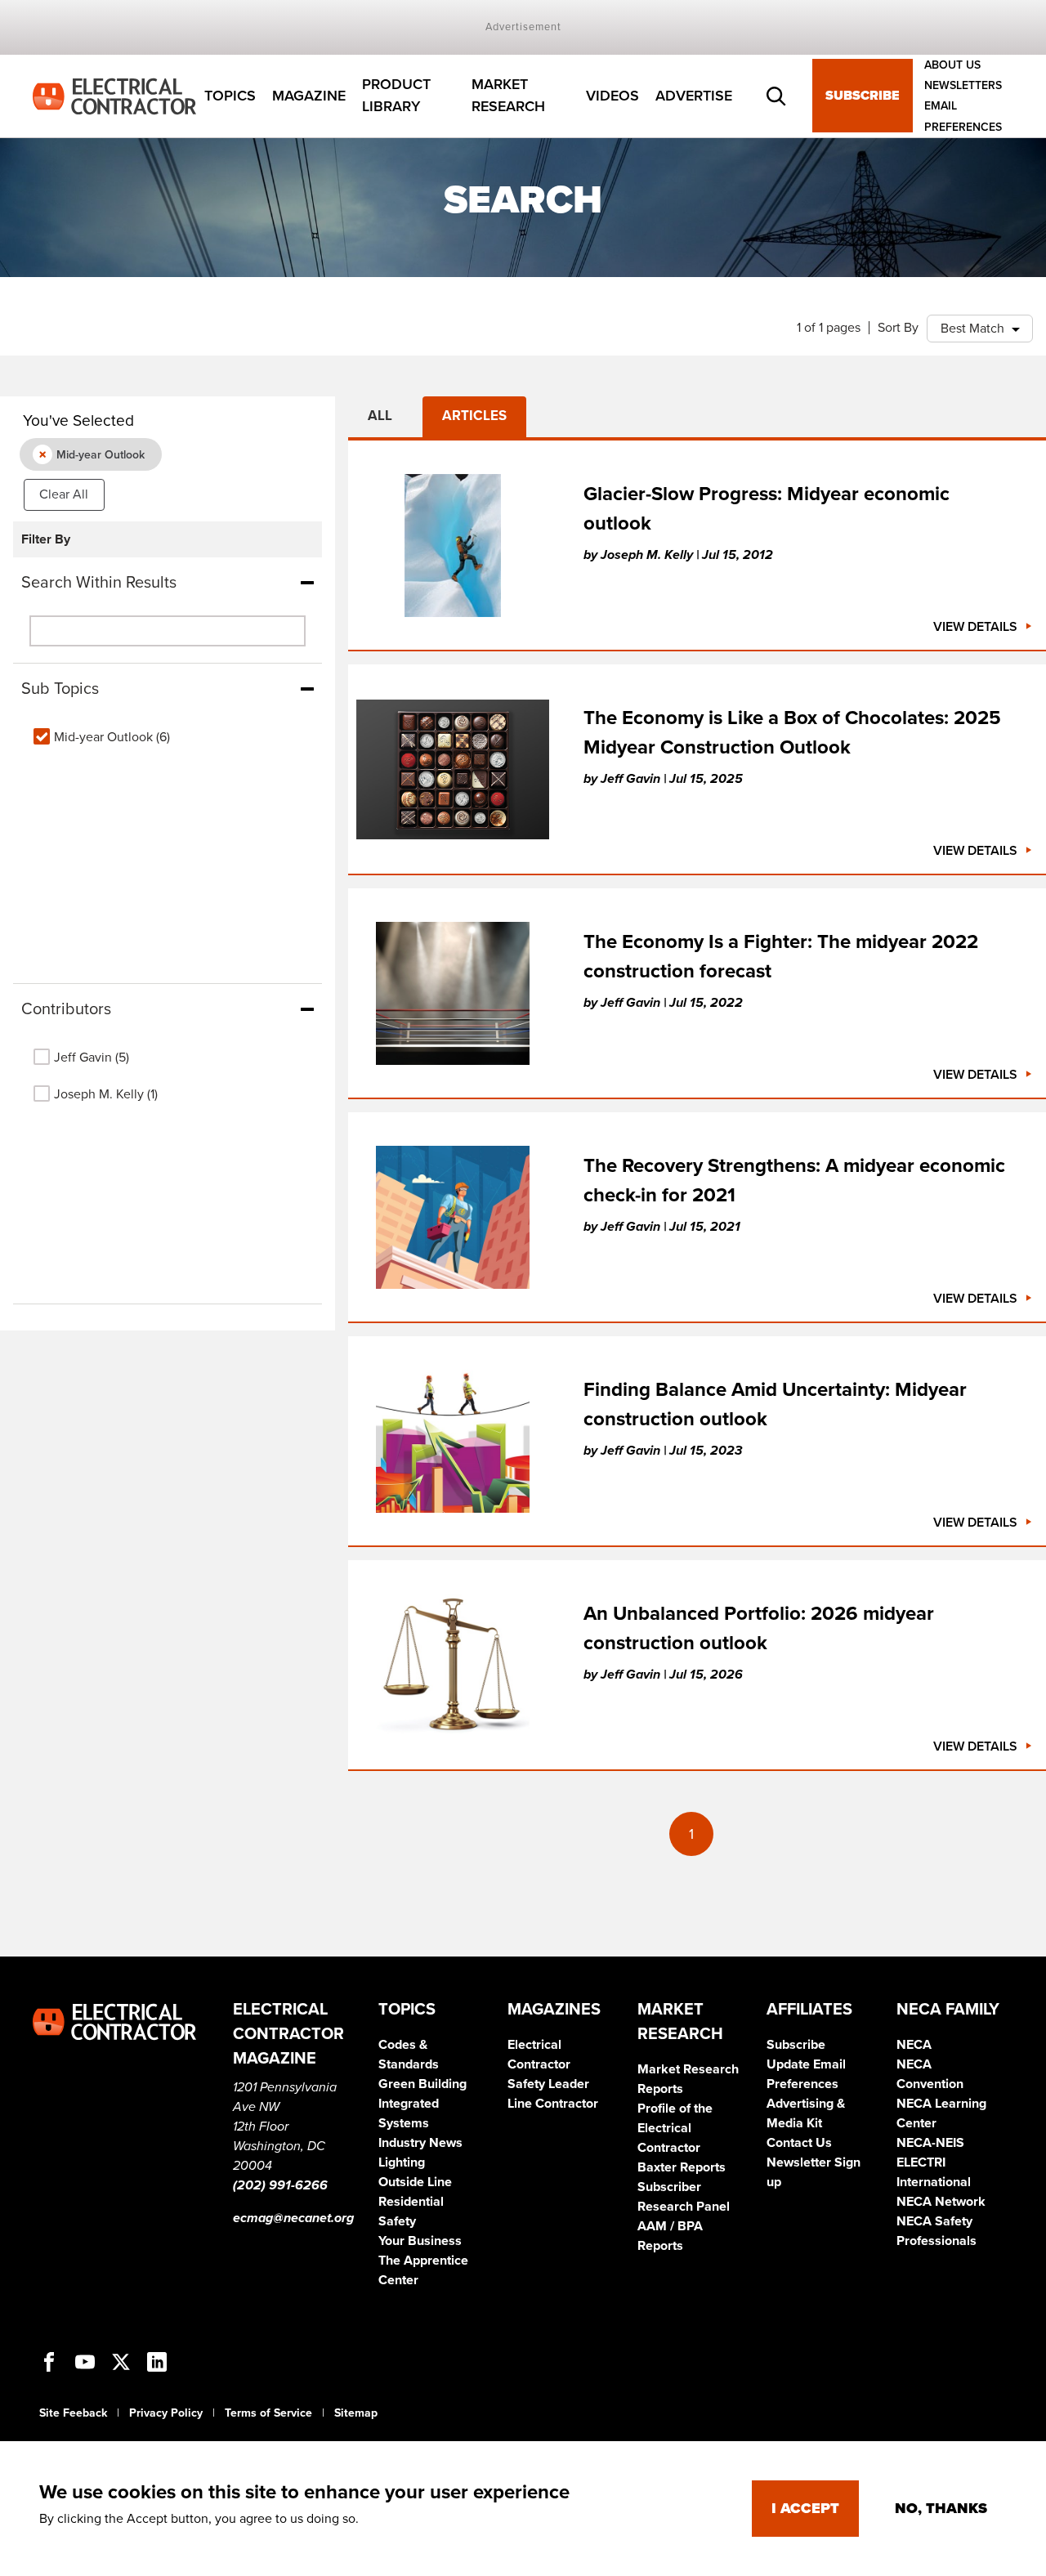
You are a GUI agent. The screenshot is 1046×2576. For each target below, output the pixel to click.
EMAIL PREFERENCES (963, 117)
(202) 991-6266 (280, 2185)
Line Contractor (553, 2104)
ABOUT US (952, 65)
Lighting (402, 2162)
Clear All (64, 494)
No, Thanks (941, 2508)
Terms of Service (268, 2413)
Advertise (694, 96)
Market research (508, 96)
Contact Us (799, 2143)
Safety (397, 2221)
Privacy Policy (166, 2413)
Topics (230, 96)
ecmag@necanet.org (293, 2218)
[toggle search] (776, 96)
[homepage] (114, 95)
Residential (411, 2202)
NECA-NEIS (930, 2143)
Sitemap (356, 2413)
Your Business (420, 2241)
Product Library (396, 96)
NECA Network (941, 2202)
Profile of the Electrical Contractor (675, 2128)
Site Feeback (73, 2413)
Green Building (422, 2084)
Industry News (420, 2143)
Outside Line (415, 2182)
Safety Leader (548, 2084)
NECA (914, 2045)
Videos (612, 96)
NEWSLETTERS (963, 85)
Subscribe (863, 96)
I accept (805, 2508)
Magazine (309, 96)
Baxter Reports (682, 2167)
